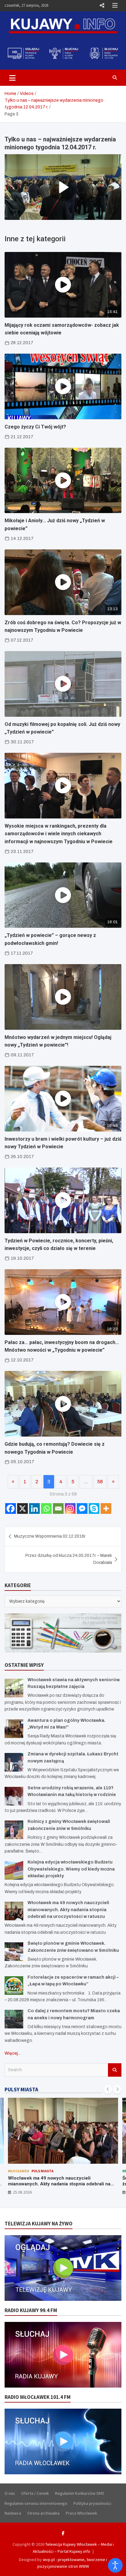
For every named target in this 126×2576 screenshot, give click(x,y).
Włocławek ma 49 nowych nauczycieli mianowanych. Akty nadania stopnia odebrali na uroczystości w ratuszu (68, 1910)
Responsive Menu (102, 5)
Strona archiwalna (43, 2513)
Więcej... (13, 2053)
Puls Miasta (35, 2171)
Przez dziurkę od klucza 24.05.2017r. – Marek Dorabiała (69, 1559)
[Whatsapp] (46, 1508)
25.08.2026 (22, 2192)
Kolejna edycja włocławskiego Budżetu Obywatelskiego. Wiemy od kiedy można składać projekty (71, 1869)
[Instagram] (70, 1508)
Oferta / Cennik (35, 2493)
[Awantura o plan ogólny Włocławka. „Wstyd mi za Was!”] (14, 1729)
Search (115, 2070)
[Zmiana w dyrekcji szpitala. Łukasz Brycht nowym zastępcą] (14, 1762)
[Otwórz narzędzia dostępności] (115, 2565)
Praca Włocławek (82, 2513)
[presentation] (108, 2089)
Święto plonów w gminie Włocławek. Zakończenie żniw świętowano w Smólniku (61, 2181)
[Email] (58, 1508)
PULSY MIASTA (21, 2090)
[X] (22, 1508)
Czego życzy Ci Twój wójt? (35, 427)
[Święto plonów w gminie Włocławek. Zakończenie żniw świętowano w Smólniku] (14, 1952)
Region (15, 2171)
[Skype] (94, 1508)
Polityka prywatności (92, 2503)
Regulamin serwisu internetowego (36, 2503)
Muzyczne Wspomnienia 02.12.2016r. (50, 1536)
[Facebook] (11, 1508)
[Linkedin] (34, 1508)
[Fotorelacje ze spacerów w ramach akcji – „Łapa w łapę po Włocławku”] (14, 1986)
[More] (106, 1508)
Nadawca (13, 2513)
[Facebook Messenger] (82, 1508)
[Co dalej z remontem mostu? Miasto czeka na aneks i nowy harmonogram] (14, 2019)
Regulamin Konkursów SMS (80, 2493)
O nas (10, 2493)
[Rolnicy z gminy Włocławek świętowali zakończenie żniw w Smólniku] (14, 1830)
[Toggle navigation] (12, 78)
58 (100, 1482)
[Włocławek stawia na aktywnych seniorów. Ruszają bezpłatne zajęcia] (14, 1688)
